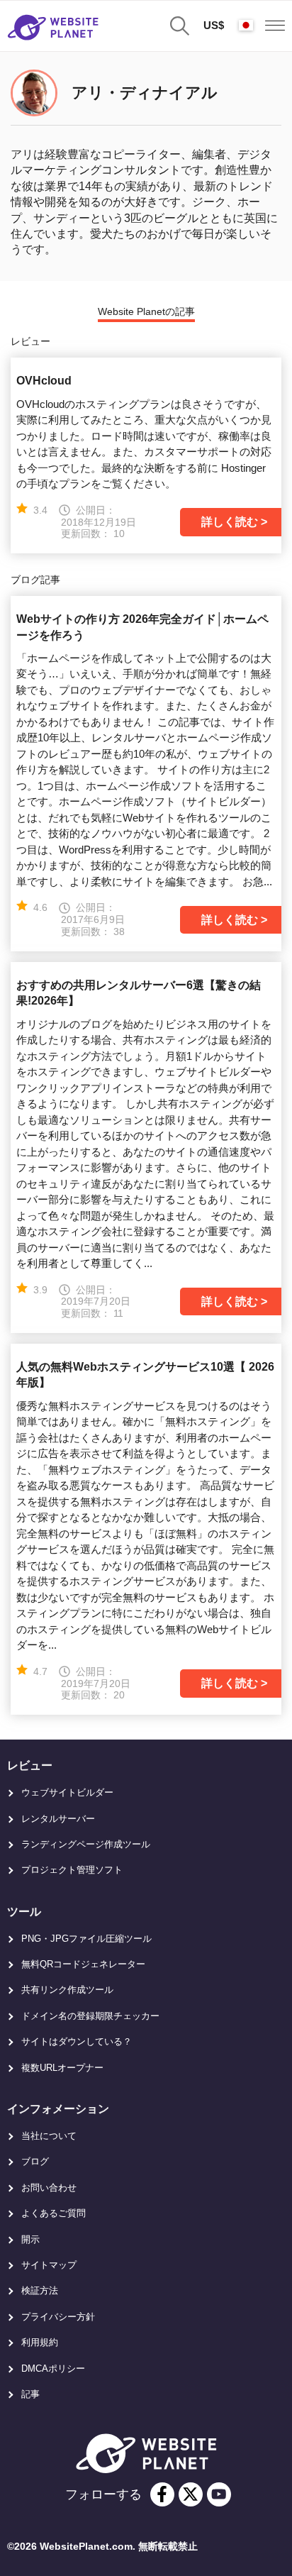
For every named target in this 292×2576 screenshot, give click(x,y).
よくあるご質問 (54, 2213)
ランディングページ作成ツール (86, 1844)
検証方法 (40, 2290)
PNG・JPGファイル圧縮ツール (86, 1939)
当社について (49, 2136)
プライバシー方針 (58, 2317)
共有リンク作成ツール (67, 1990)
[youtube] (219, 2494)
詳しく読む (230, 522)
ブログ (35, 2161)
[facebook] (162, 2494)
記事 (30, 2394)
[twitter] (191, 2494)
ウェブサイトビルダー (67, 1792)
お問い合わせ (49, 2188)
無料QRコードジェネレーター (83, 1964)
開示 (30, 2239)
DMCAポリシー (53, 2368)
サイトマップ (49, 2265)
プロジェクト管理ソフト (72, 1870)
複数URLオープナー (62, 2068)
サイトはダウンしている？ (77, 2041)
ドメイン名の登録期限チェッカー (90, 2016)
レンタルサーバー (58, 1819)
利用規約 (40, 2342)
